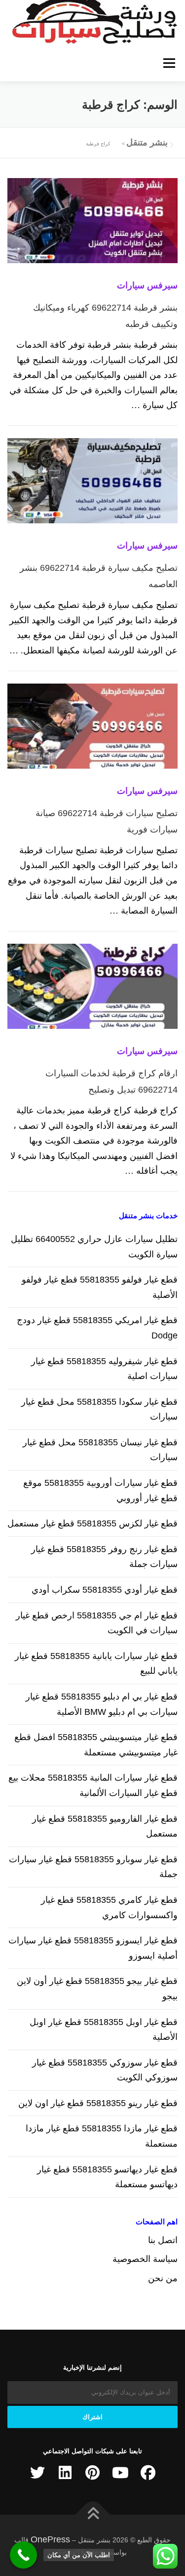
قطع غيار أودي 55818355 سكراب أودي (105, 1590)
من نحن (163, 2278)
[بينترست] (93, 2473)
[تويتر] (37, 2473)
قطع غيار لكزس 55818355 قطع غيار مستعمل (92, 1523)
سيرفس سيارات (147, 285)
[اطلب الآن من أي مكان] (23, 2555)
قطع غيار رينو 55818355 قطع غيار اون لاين (98, 2103)
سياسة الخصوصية (145, 2259)
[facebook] (148, 2473)
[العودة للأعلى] (92, 2514)
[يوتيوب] (120, 2473)
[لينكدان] (65, 2473)
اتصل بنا (163, 2240)
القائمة (169, 63)
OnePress (50, 2539)
